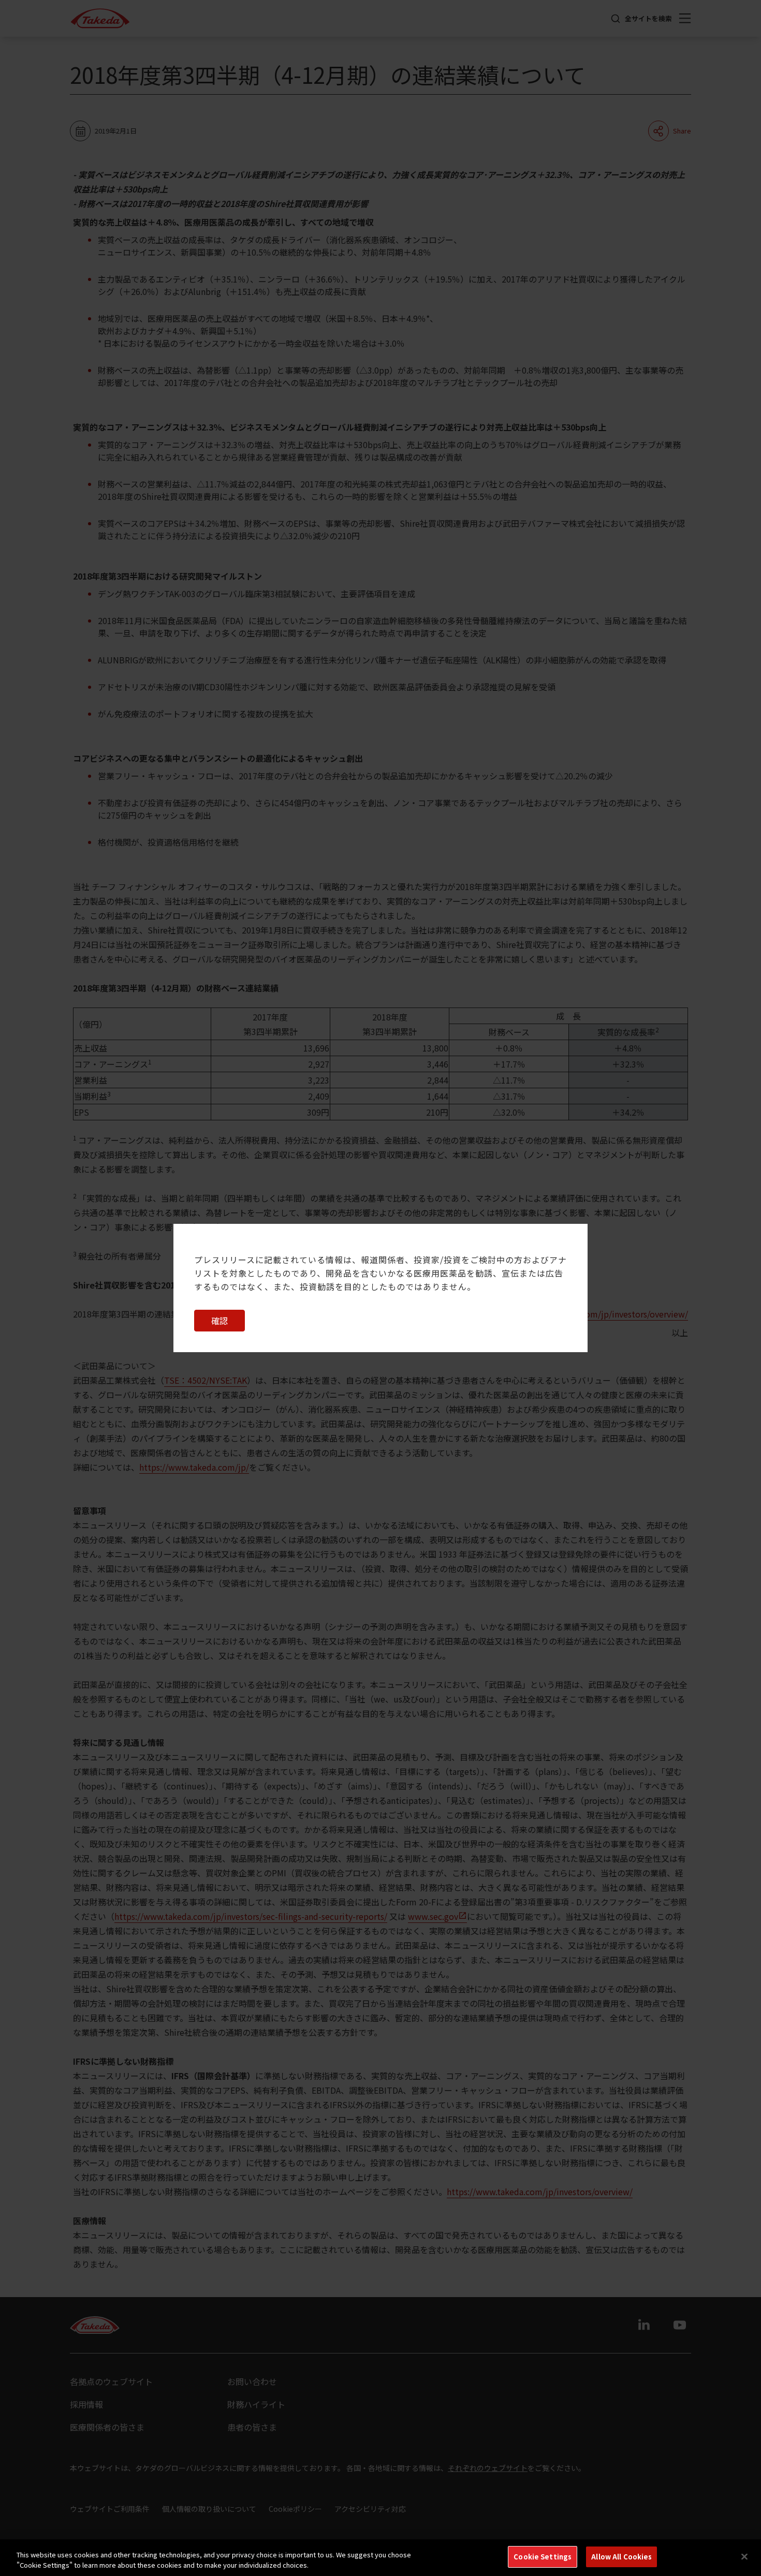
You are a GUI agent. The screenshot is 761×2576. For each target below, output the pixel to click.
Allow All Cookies (621, 2557)
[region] (380, 2558)
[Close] (744, 2556)
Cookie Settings (543, 2557)
